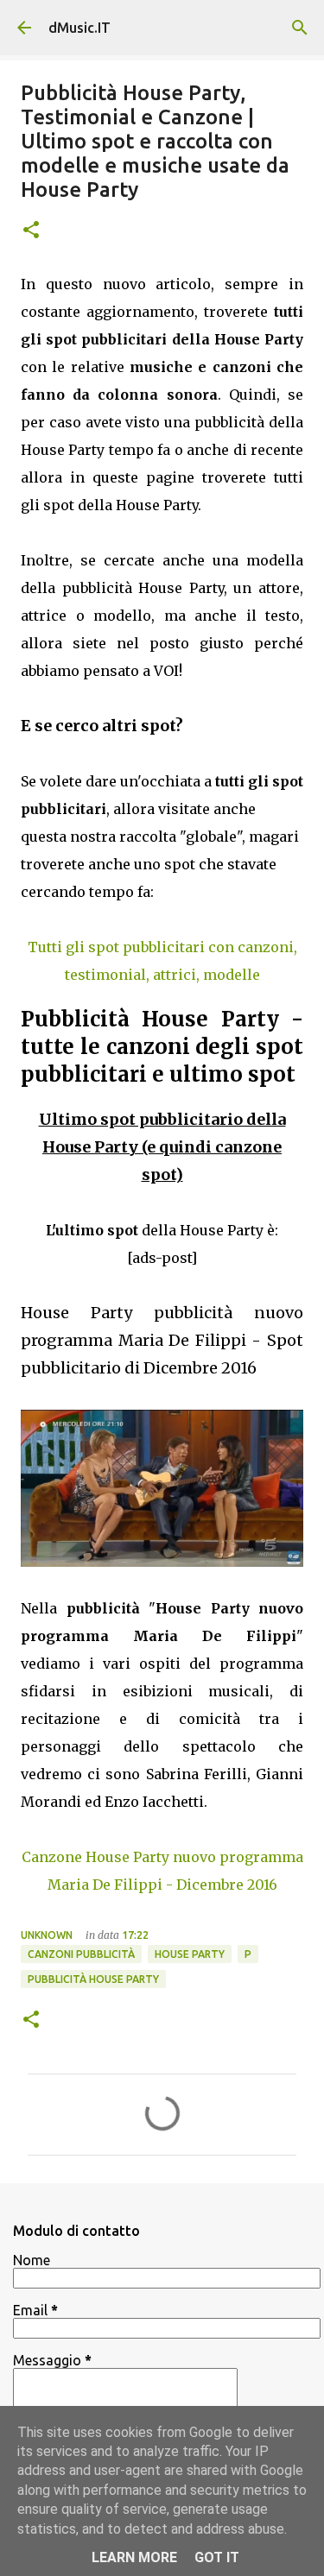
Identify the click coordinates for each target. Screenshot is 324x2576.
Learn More (134, 2557)
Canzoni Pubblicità (81, 1954)
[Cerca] (300, 28)
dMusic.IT (79, 28)
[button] (31, 231)
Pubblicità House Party (93, 1979)
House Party (190, 1954)
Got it (217, 2557)
